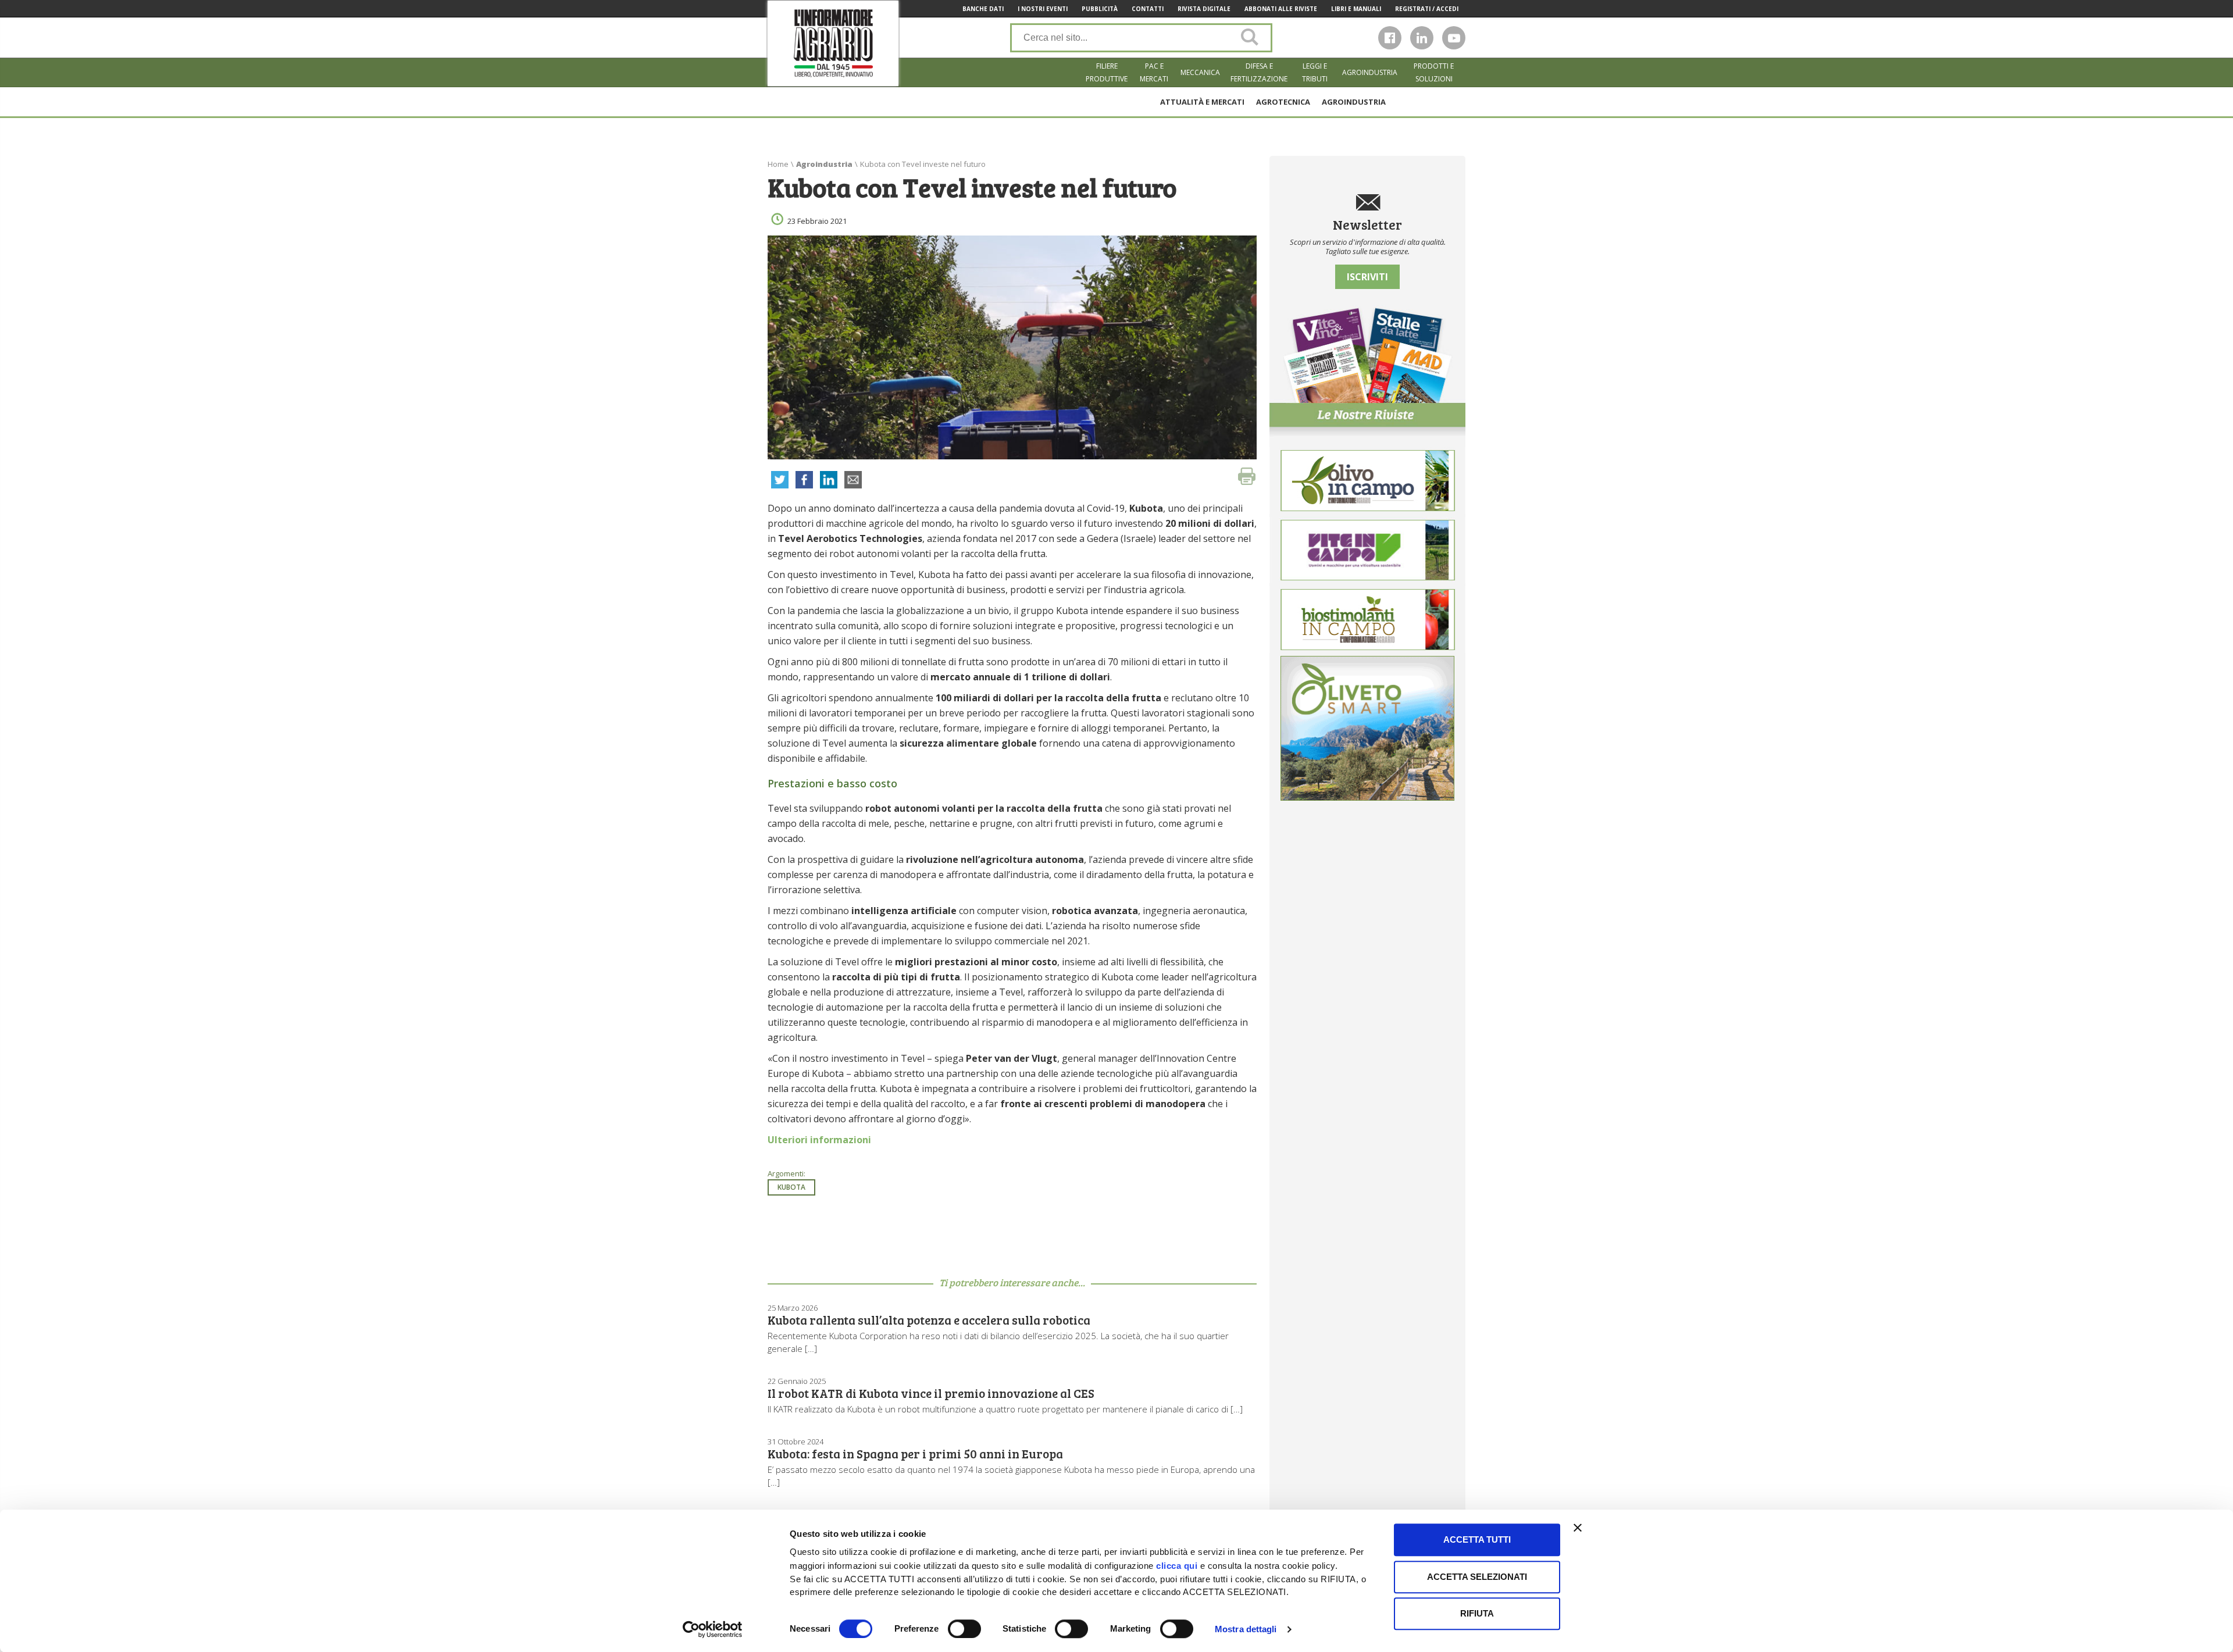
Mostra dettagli (1246, 1629)
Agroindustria (1370, 72)
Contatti (1148, 9)
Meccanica (1200, 72)
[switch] (964, 1629)
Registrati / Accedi (1427, 9)
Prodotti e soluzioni (1434, 72)
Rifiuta (1477, 1613)
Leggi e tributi (1315, 72)
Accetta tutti (1477, 1539)
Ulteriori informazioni (819, 1140)
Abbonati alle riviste (1281, 9)
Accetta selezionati (1477, 1577)
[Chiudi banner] (1578, 1528)
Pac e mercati (1154, 72)
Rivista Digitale (1204, 9)
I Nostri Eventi (1043, 9)
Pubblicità (1100, 9)
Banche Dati (983, 9)
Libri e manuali (1356, 9)
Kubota (791, 1187)
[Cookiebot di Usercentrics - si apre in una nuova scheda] (713, 1629)
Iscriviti (1367, 277)
